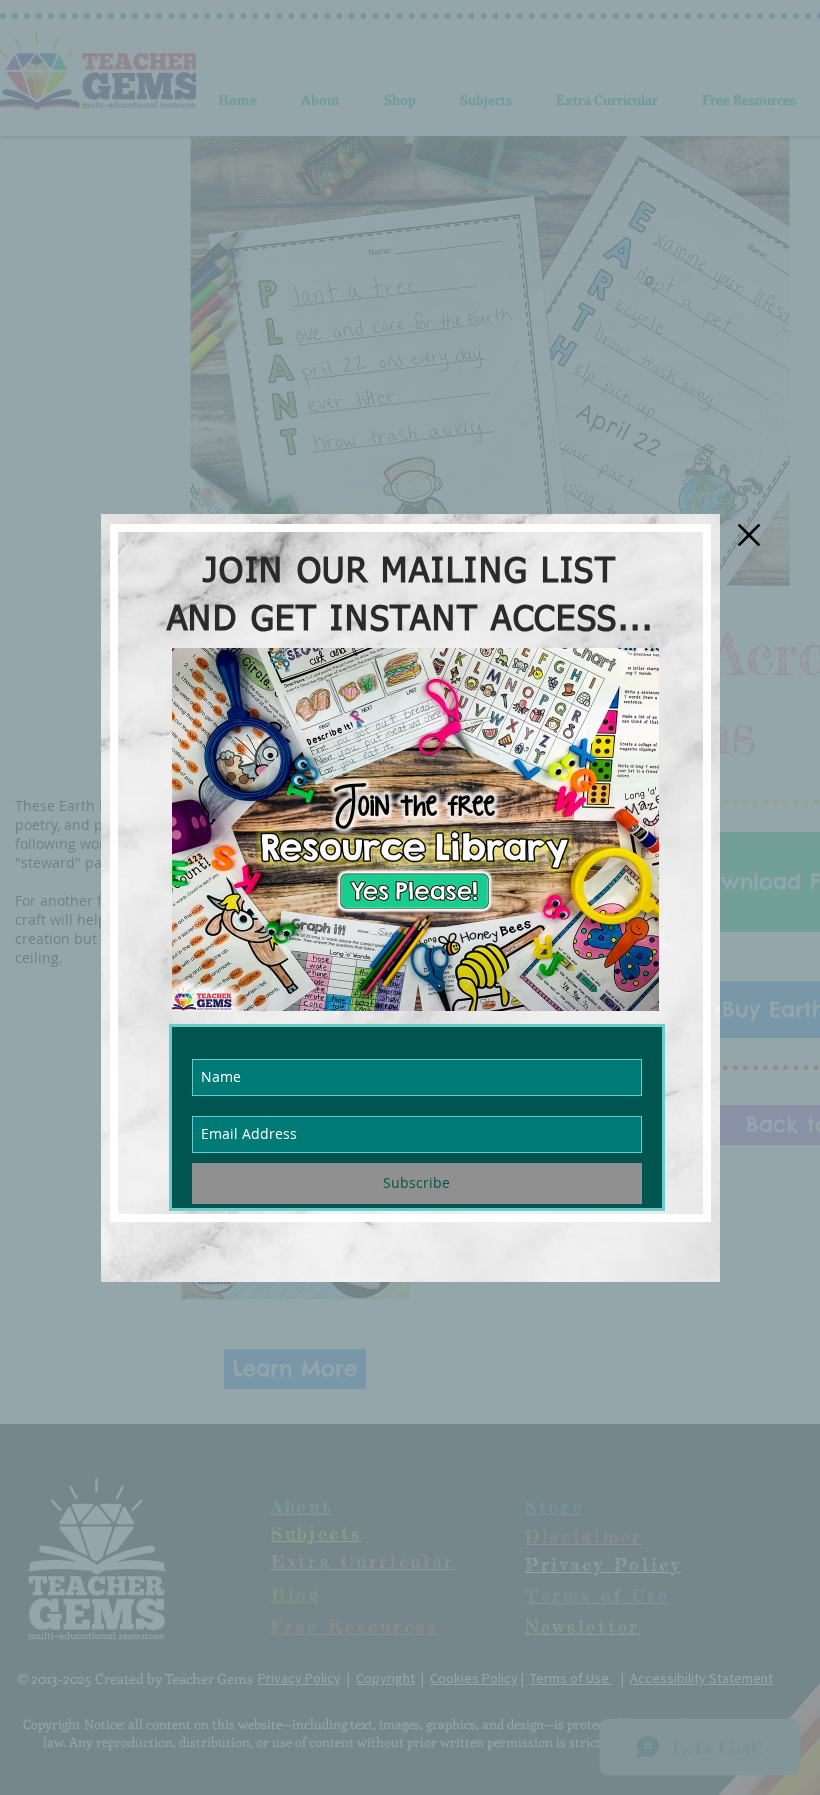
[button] (749, 535)
